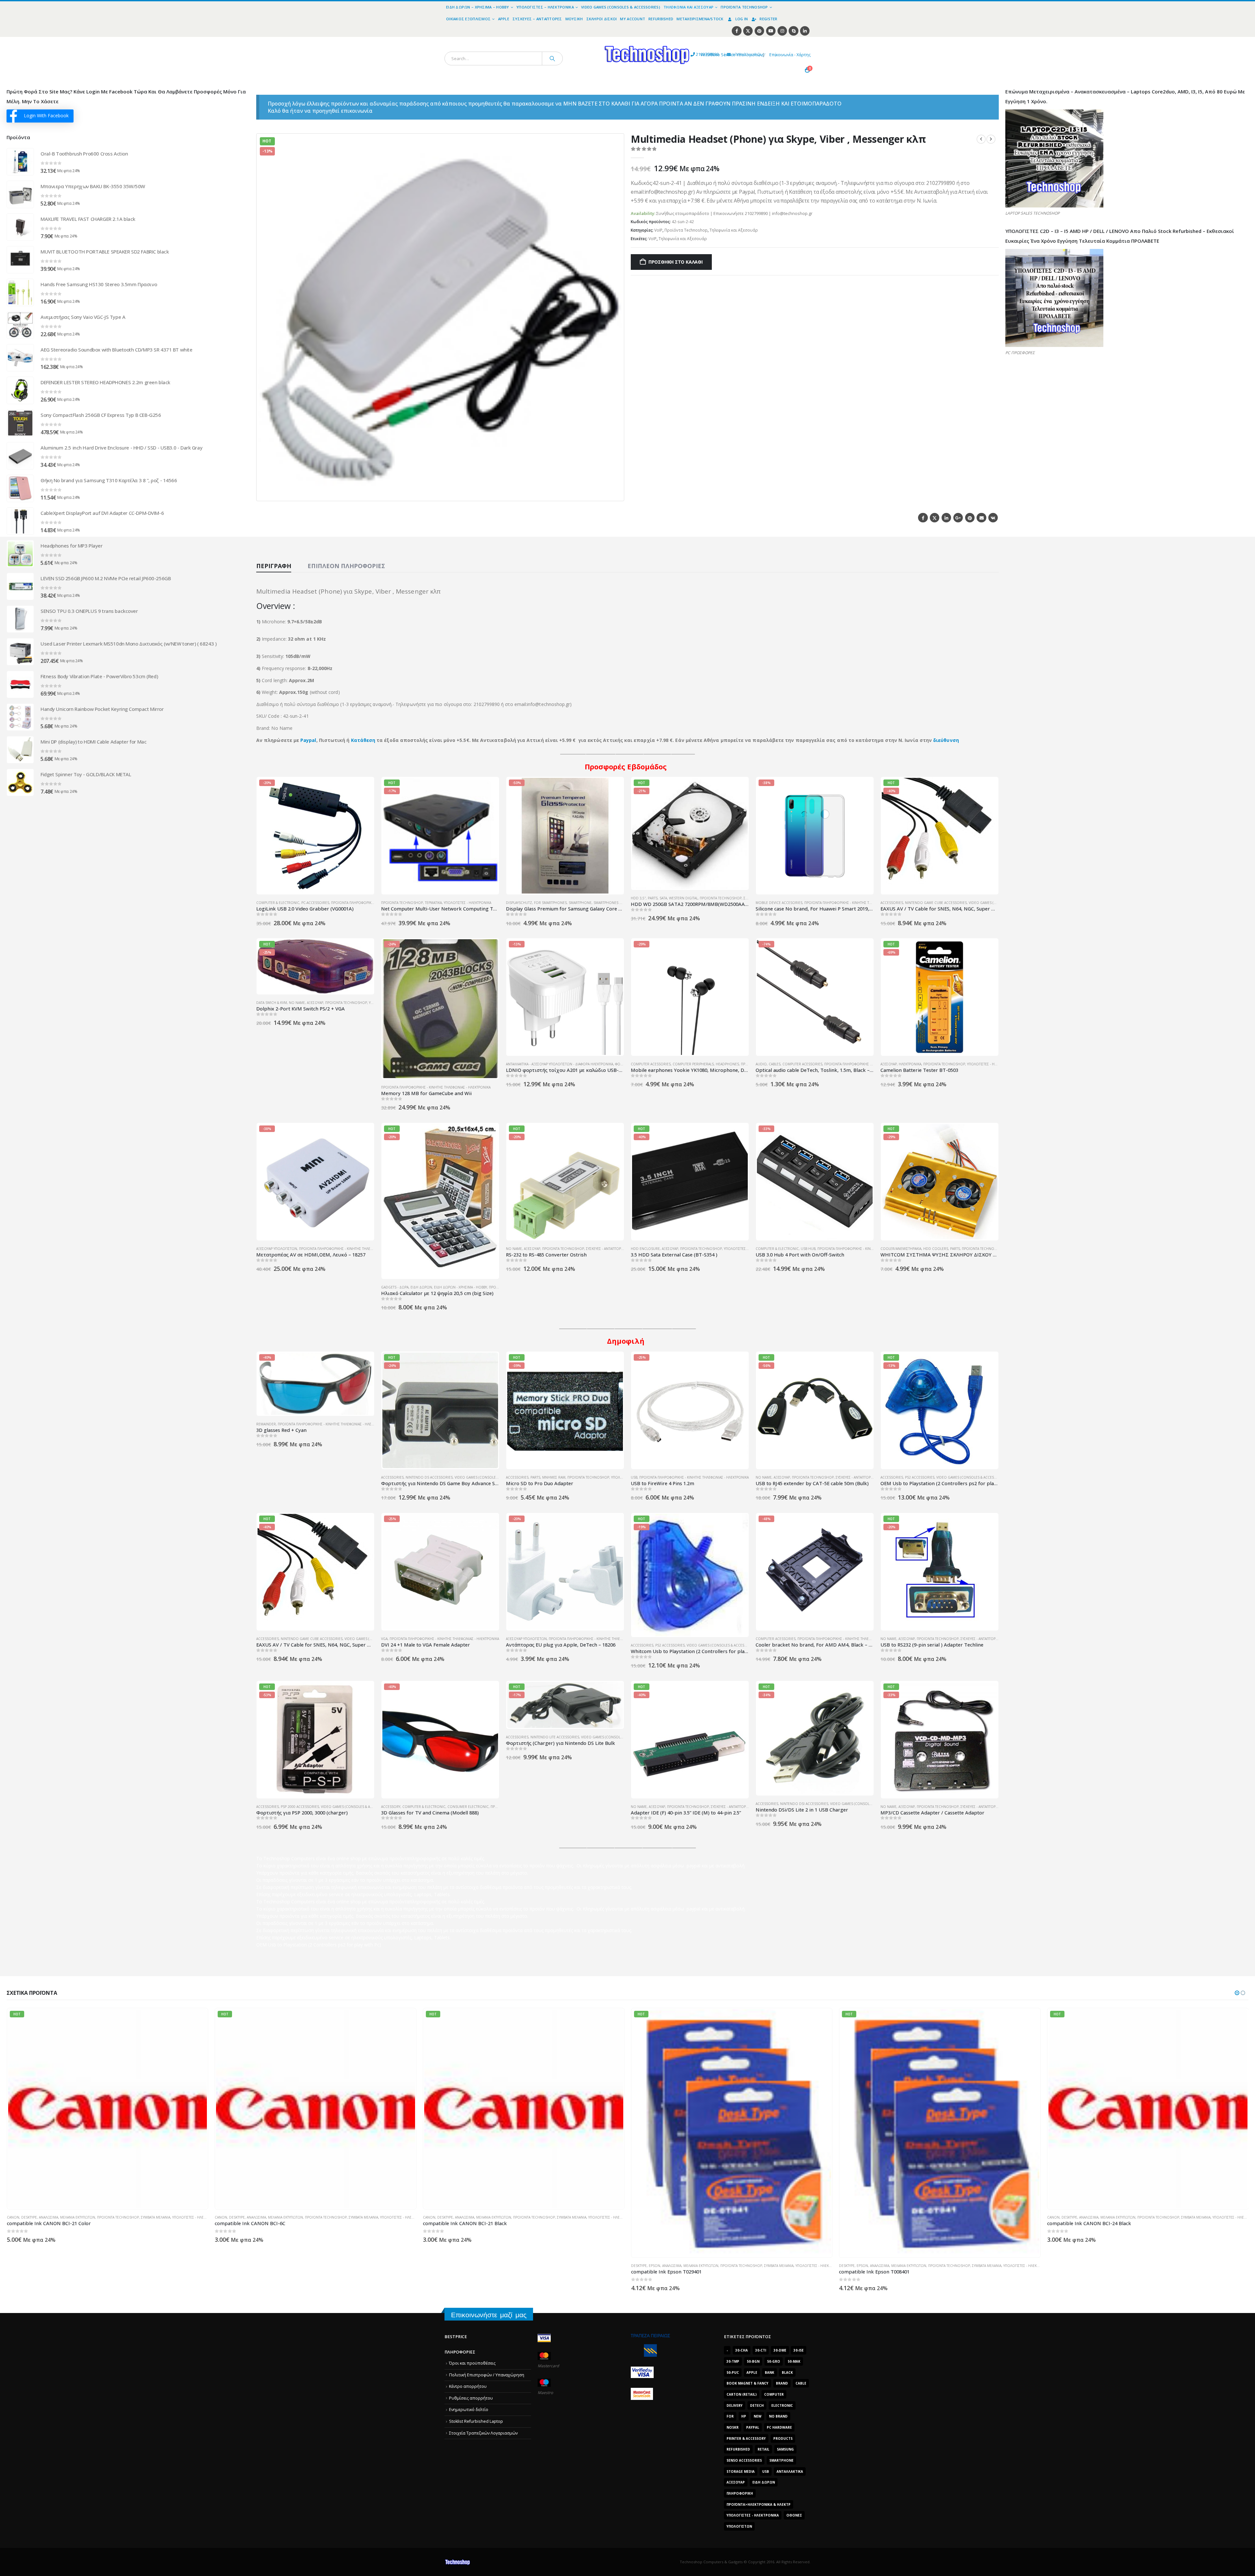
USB (634, 1477)
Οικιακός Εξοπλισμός (468, 19)
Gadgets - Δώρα (395, 1287)
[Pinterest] (759, 31)
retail (763, 2449)
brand (782, 2383)
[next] (991, 139)
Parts (653, 898)
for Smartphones (550, 903)
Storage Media (741, 2471)
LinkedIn (946, 518)
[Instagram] (782, 31)
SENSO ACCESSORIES (744, 2460)
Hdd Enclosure (645, 1249)
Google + (958, 518)
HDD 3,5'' (638, 898)
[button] (615, 492)
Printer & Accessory (746, 2438)
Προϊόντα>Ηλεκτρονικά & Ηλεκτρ (759, 2504)
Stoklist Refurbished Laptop (476, 2421)
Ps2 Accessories (920, 1477)
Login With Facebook (46, 115)
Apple (504, 19)
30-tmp (733, 2361)
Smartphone (580, 903)
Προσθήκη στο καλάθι (676, 262)
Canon (429, 2217)
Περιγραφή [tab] (274, 566)
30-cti (761, 2350)
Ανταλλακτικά (790, 2471)
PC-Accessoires (315, 903)
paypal (753, 2427)
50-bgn (753, 2361)
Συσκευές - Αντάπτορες (605, 1249)
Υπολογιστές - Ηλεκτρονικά (468, 903)
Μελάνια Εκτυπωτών (77, 2266)
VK (993, 518)
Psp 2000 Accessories (300, 1807)
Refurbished (661, 19)
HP (744, 2416)
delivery (735, 2405)
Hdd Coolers (936, 1249)
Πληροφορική (740, 2493)
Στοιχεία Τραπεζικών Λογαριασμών (483, 2433)
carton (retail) (742, 2394)
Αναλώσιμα (48, 2266)
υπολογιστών (739, 2526)
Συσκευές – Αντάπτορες (537, 19)
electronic (782, 2405)
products (783, 2438)
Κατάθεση (363, 740)
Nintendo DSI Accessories (804, 1804)
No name (297, 1003)
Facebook (923, 518)
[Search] (552, 58)
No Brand (778, 2416)
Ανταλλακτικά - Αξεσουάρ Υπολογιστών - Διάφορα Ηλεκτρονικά (560, 1064)
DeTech (757, 2405)
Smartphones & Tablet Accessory (623, 903)
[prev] (981, 139)
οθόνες (794, 2515)
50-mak (794, 2361)
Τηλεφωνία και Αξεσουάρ (688, 7)
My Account (633, 19)
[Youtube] (771, 31)
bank (770, 2372)
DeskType (15, 2266)
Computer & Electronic (278, 903)
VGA (384, 1639)
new (758, 2416)
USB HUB (808, 1249)
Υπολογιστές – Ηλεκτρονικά (545, 7)
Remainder (266, 1424)
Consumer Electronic (468, 1807)
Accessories (892, 903)
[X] (748, 31)
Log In (742, 19)
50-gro (774, 2361)
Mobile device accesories (779, 903)
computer (774, 2394)
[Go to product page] (20, 162)
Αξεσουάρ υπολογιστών (277, 1249)
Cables (775, 1064)
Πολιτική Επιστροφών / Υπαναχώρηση (487, 2375)
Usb (766, 2471)
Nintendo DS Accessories (429, 1477)
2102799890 (695, 54)
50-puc (733, 2372)
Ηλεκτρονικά (910, 1064)
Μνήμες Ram (554, 1477)
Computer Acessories (651, 1064)
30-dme (780, 2350)
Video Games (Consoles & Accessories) (621, 7)
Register (768, 19)
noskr (733, 2427)
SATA (663, 898)
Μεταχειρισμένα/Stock (700, 19)
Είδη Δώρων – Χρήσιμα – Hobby (478, 7)
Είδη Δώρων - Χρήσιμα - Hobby (460, 1287)
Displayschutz (519, 903)
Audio (761, 1064)
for (730, 2416)
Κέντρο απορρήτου (468, 2386)
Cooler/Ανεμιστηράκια (901, 1249)
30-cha (742, 2350)
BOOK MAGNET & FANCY (747, 2383)
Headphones (727, 1064)
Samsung (785, 2449)
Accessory (391, 1807)
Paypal (308, 740)
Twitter (935, 518)
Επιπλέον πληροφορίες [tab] (346, 566)
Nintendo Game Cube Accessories (936, 903)
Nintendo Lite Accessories (555, 1737)
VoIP (658, 230)
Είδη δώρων (421, 1287)
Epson (30, 2266)
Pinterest (970, 518)
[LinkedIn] (805, 31)
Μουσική (574, 19)
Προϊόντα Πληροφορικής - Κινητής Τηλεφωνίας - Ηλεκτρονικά (859, 903)
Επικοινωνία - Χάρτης (790, 55)
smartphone (781, 2460)
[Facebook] (736, 31)
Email (981, 518)
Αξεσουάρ (315, 1003)
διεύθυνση (946, 740)
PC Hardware (779, 2427)
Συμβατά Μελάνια (155, 2266)
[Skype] (793, 31)
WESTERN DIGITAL (683, 898)
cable (801, 2383)
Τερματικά (433, 903)
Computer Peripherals (693, 1064)
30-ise (799, 2350)
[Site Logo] (587, 41)
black (787, 2372)
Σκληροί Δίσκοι (602, 19)
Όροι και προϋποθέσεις (472, 2363)
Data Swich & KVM (272, 1003)
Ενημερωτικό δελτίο (469, 2410)
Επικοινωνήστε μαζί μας (489, 2315)
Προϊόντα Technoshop (744, 7)
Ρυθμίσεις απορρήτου (471, 2398)
